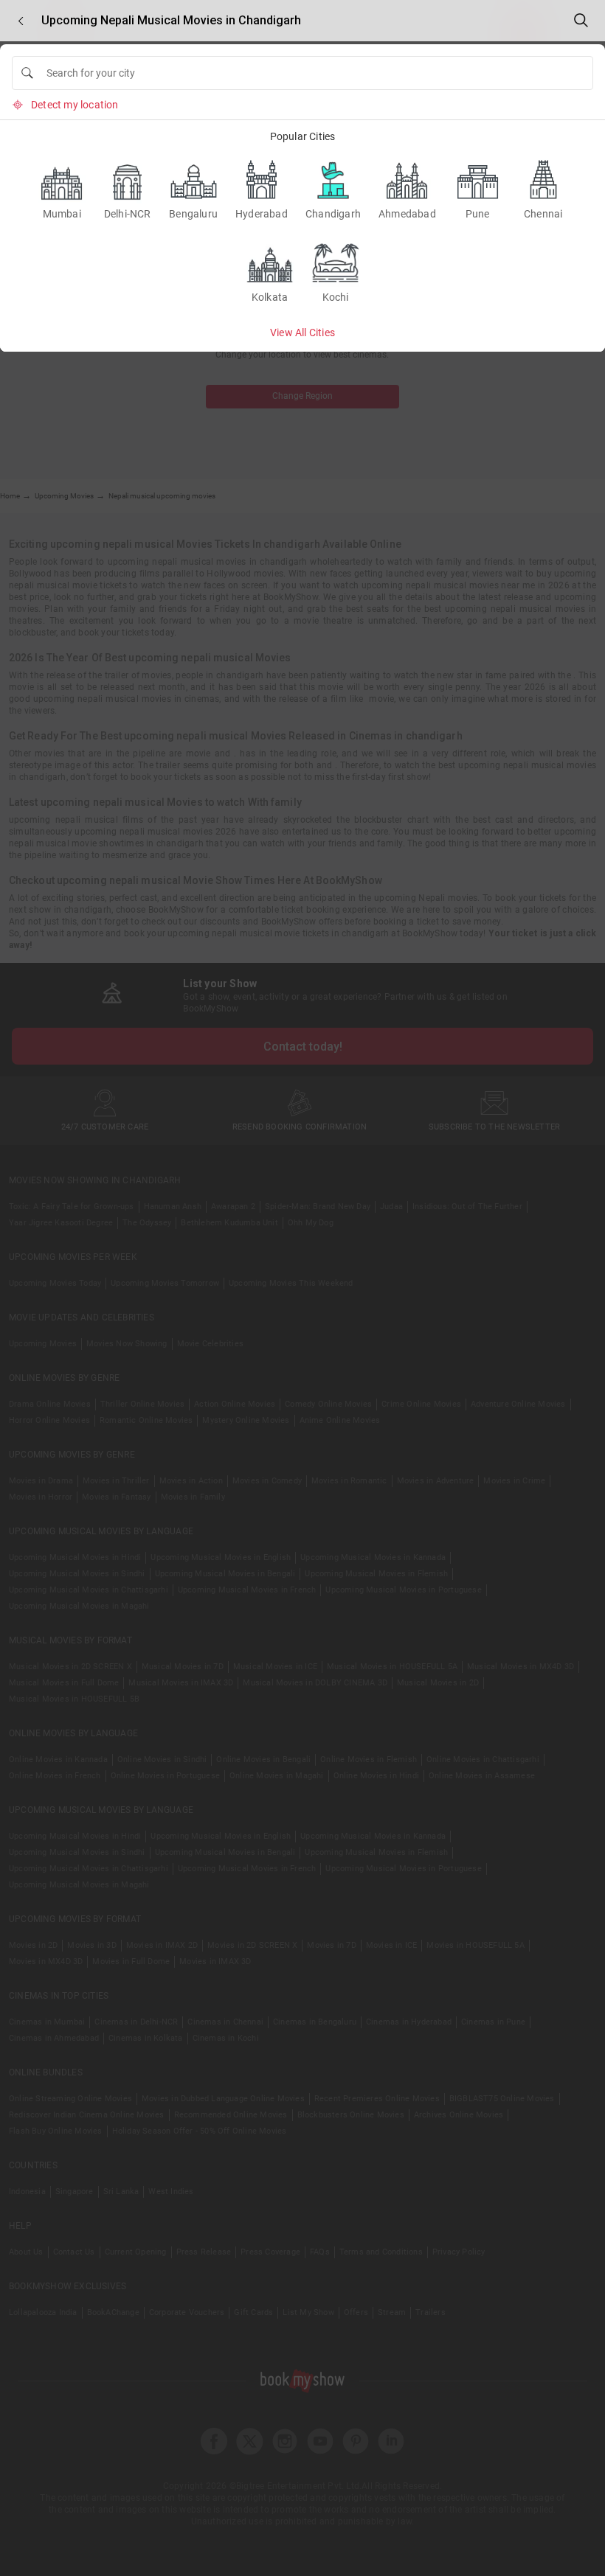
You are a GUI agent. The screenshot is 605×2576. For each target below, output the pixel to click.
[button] (21, 21)
